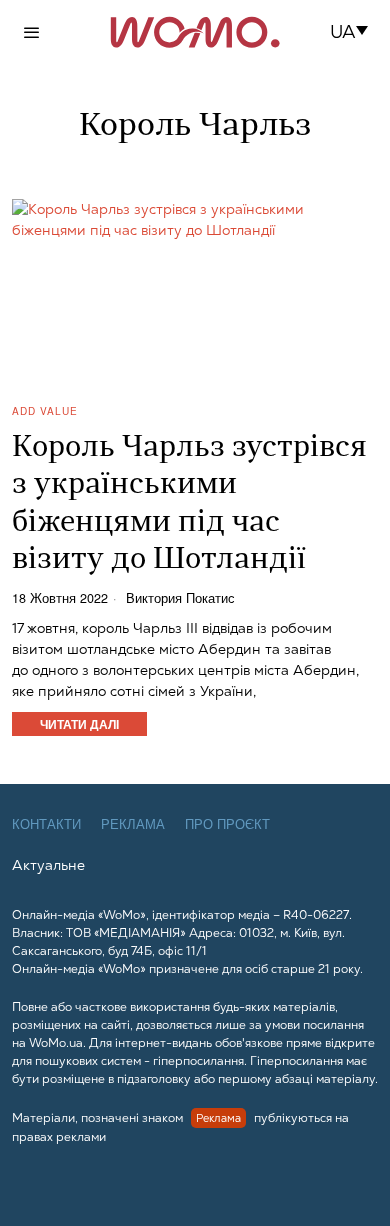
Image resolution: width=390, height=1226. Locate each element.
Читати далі (79, 724)
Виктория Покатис (180, 598)
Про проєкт (227, 824)
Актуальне (48, 865)
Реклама (133, 824)
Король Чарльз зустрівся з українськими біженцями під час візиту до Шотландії (189, 505)
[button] (355, 32)
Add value (45, 411)
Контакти (46, 824)
